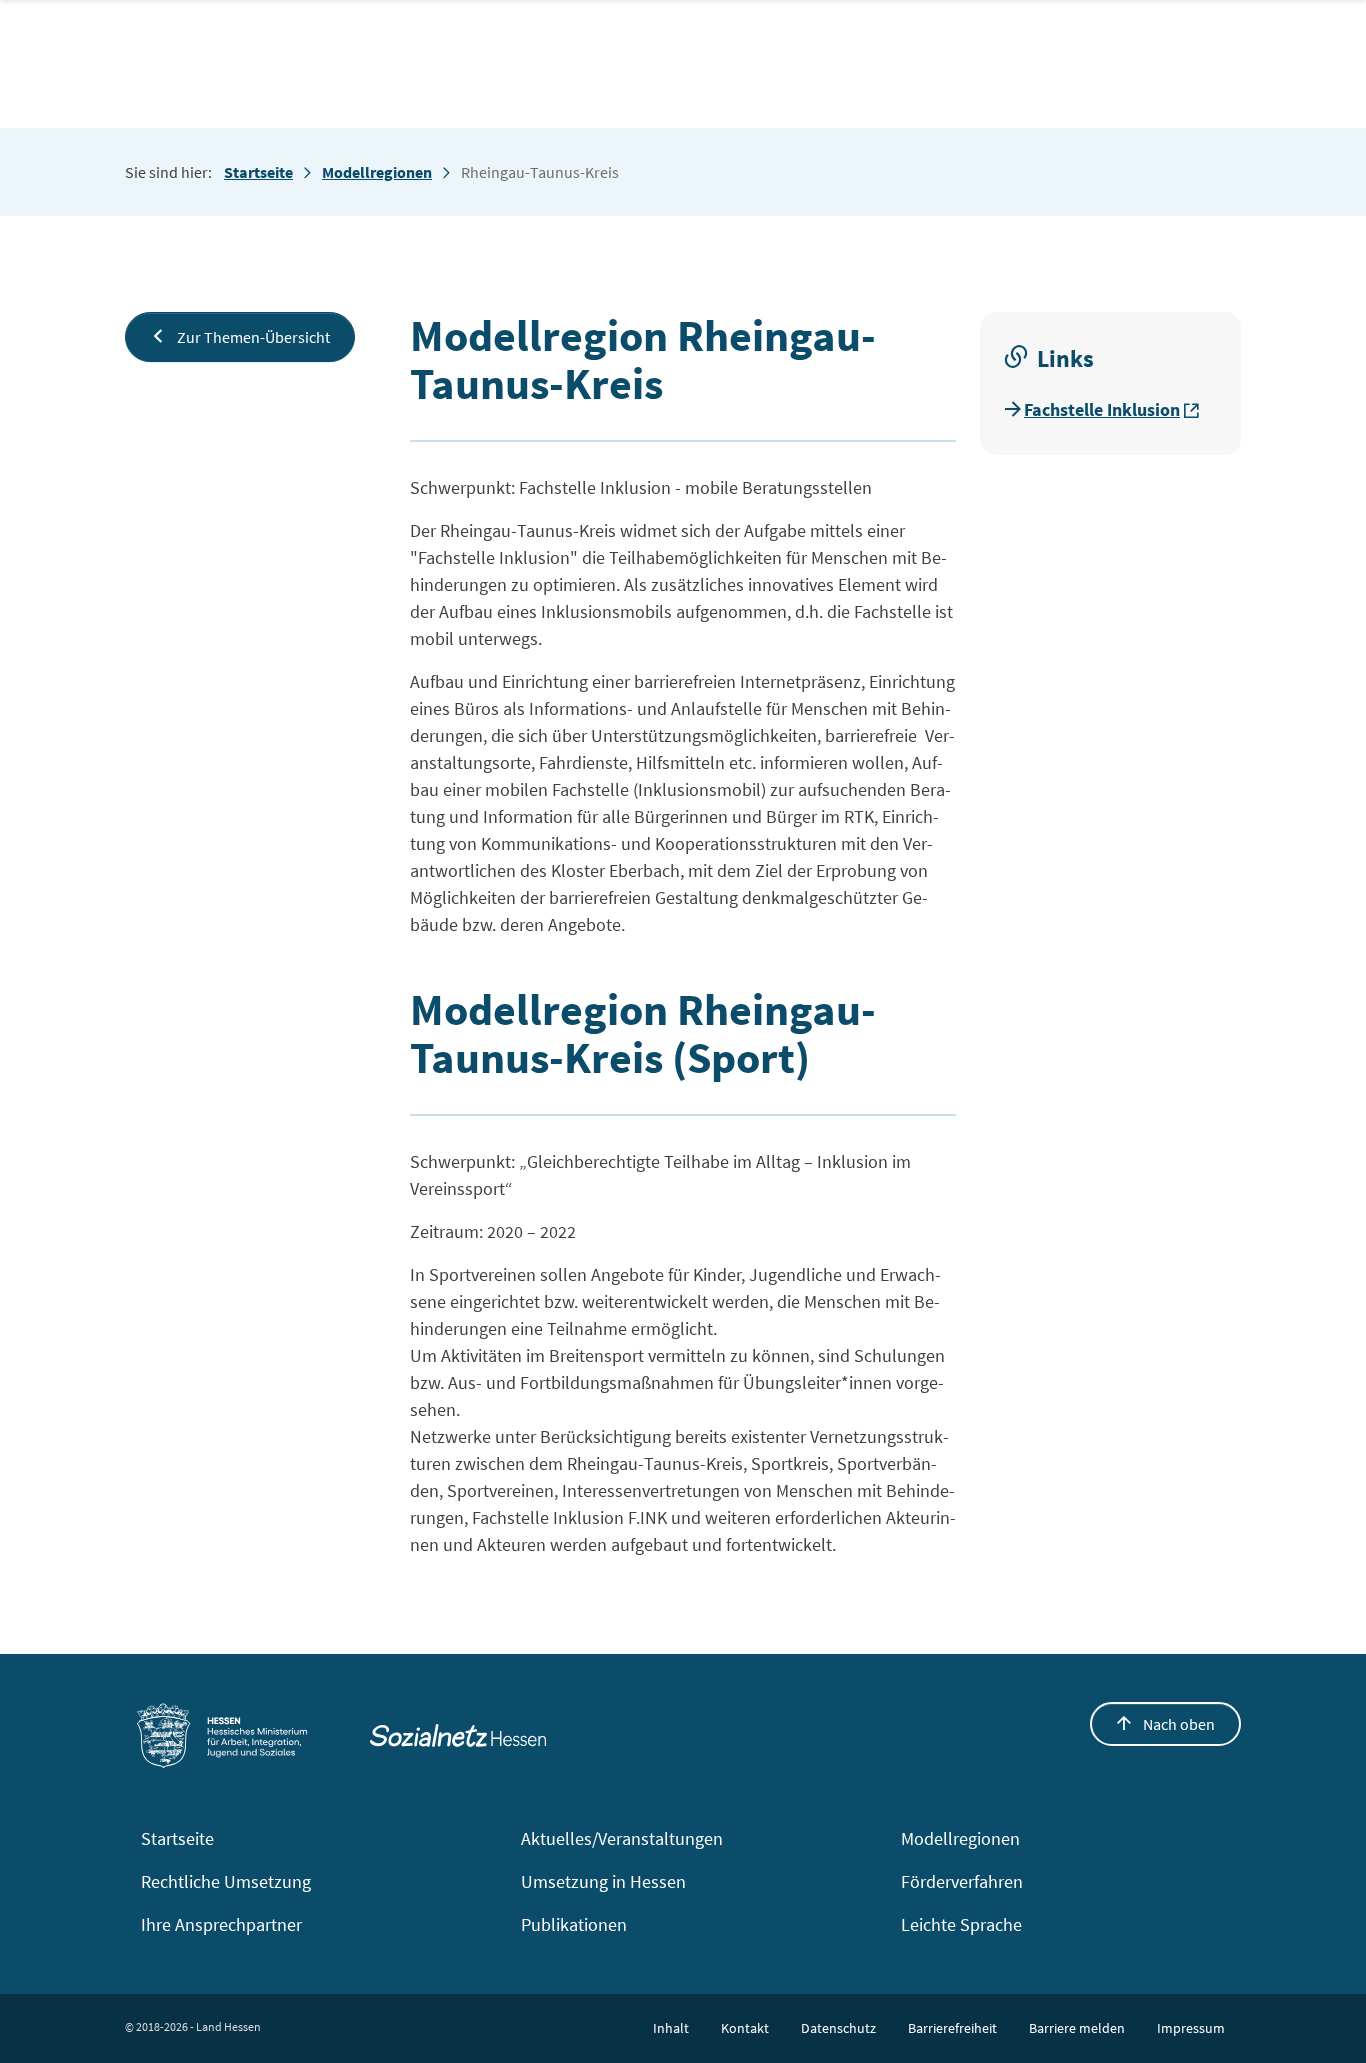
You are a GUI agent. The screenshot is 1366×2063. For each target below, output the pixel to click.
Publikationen (574, 1924)
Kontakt (745, 2028)
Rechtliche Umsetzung (226, 1881)
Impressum (1191, 2028)
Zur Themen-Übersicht (252, 337)
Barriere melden (1077, 2028)
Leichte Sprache (961, 1924)
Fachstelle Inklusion (1102, 409)
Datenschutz (838, 2028)
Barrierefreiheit (952, 2028)
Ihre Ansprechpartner (221, 1924)
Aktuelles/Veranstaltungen (622, 1838)
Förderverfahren (962, 1881)
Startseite (258, 172)
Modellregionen (377, 172)
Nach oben (1177, 1724)
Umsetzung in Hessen (603, 1881)
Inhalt (671, 2028)
